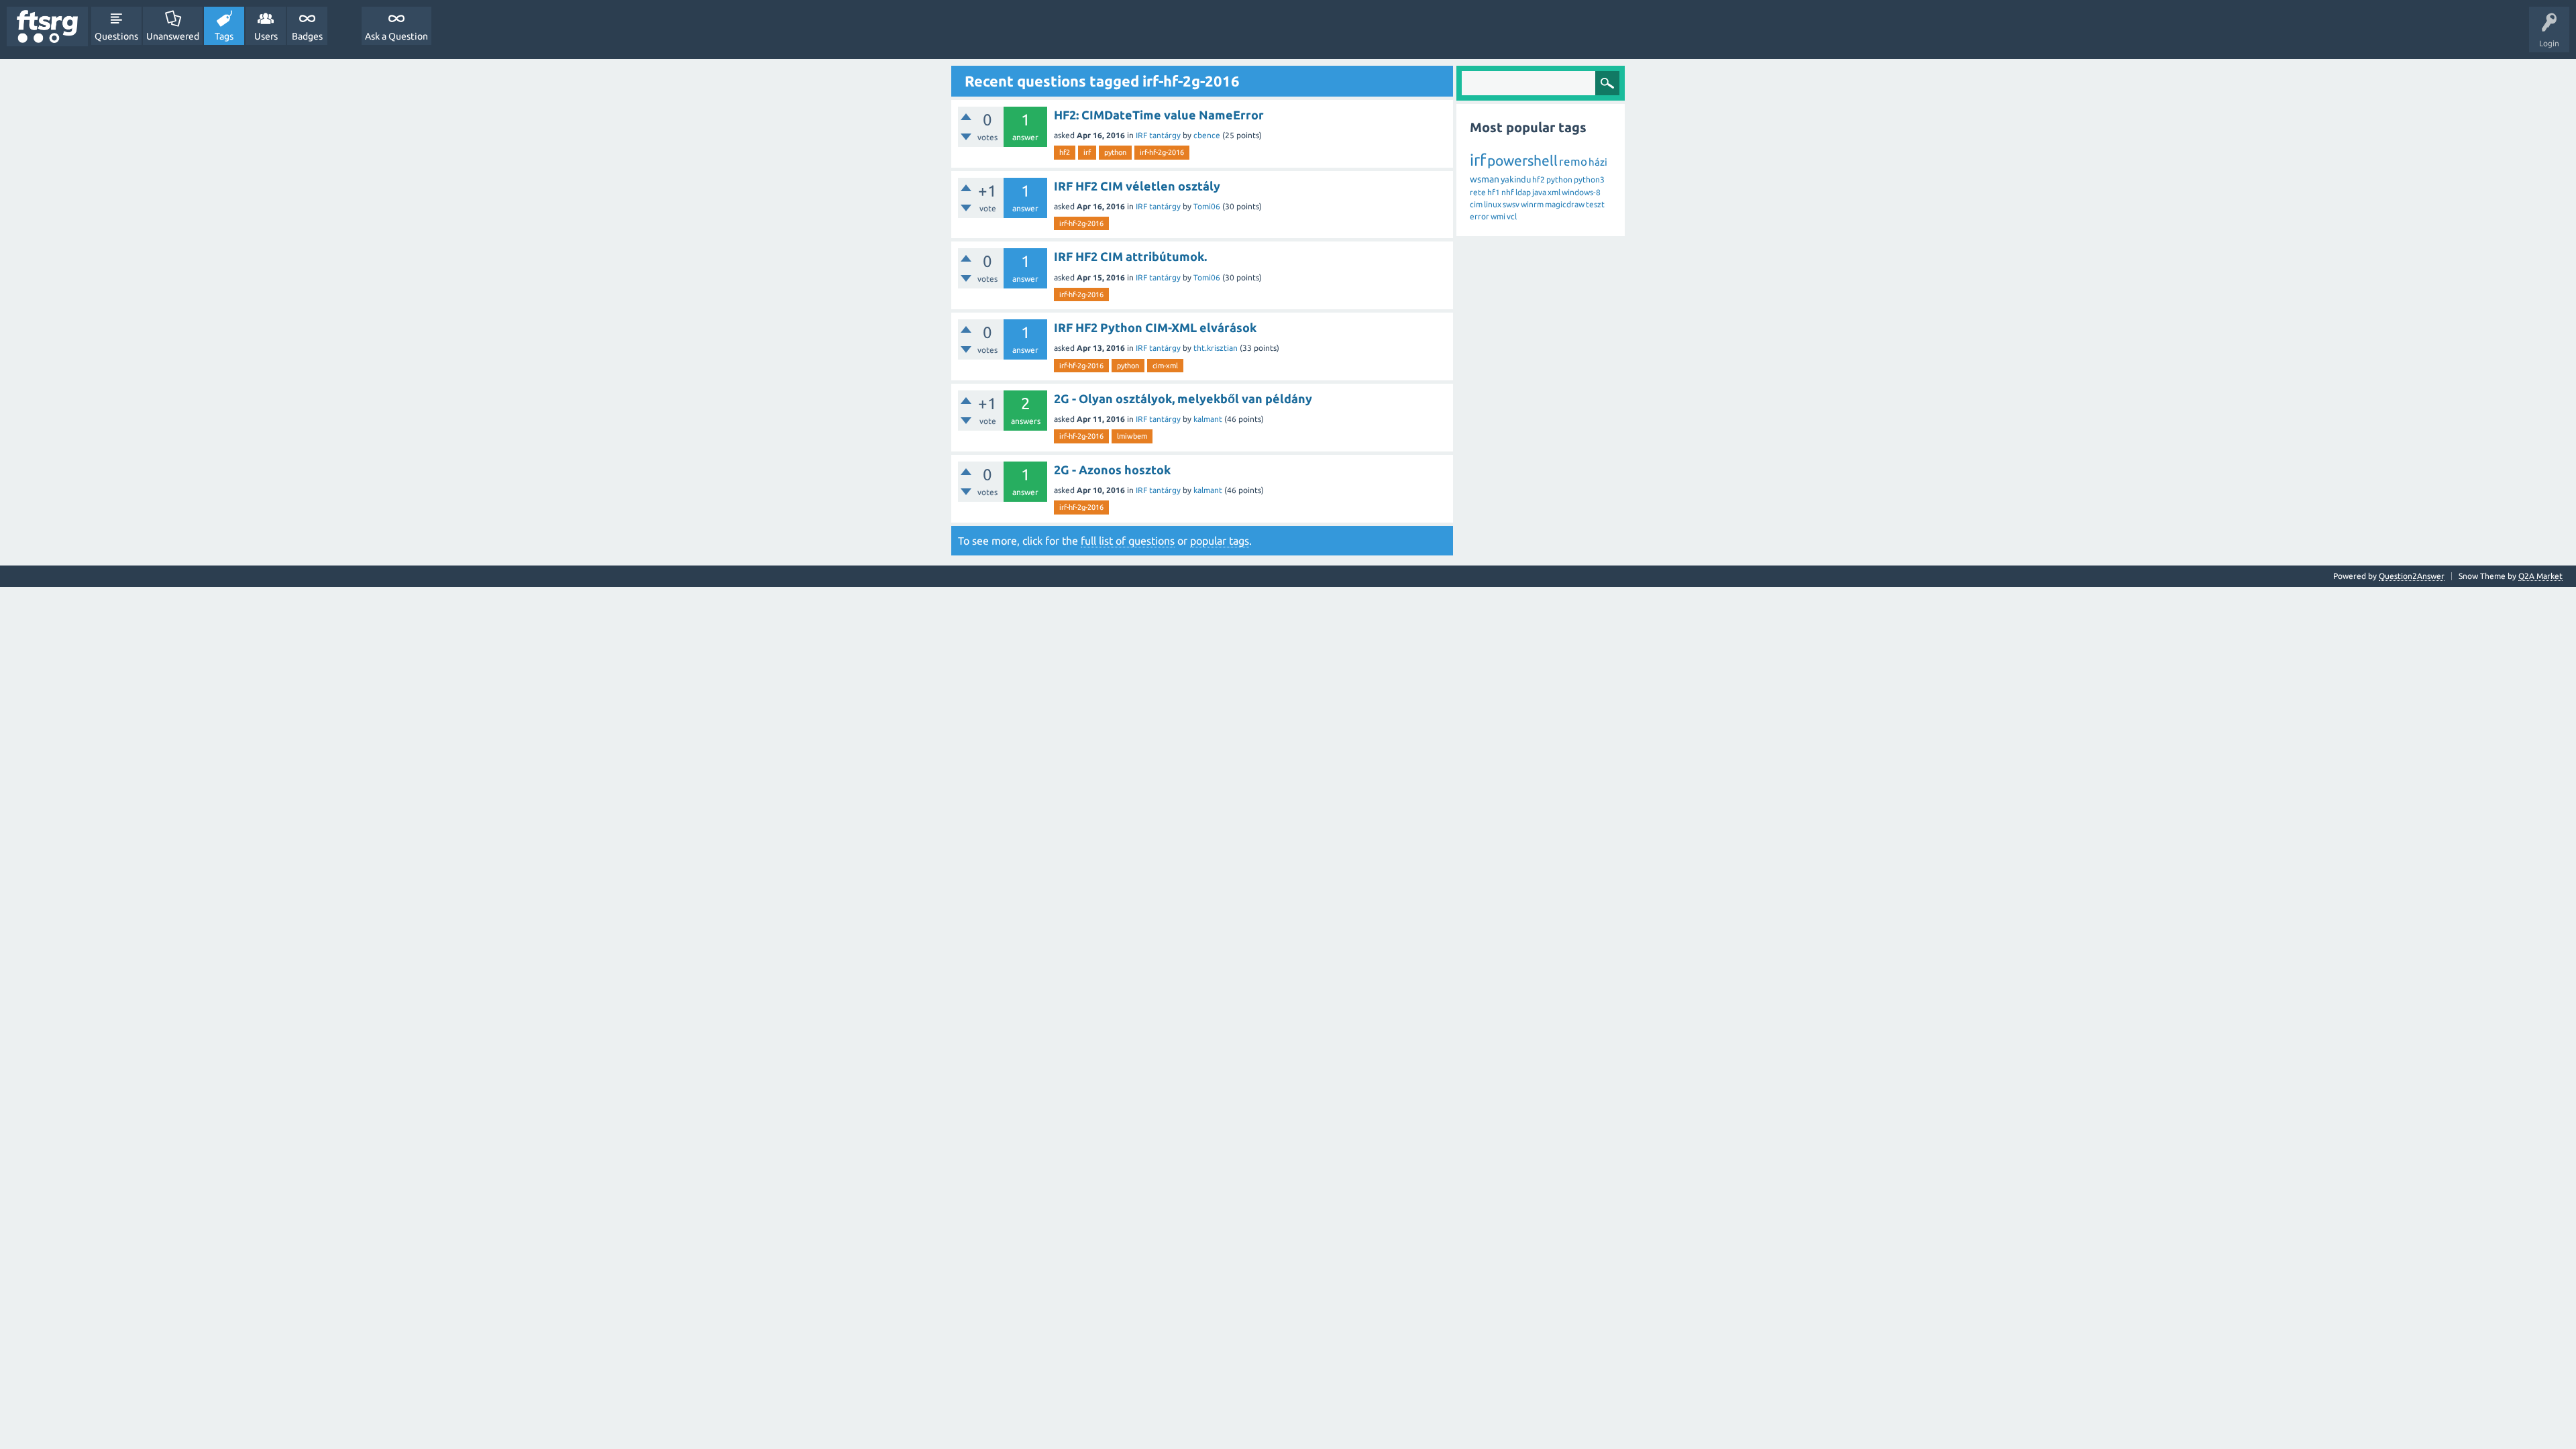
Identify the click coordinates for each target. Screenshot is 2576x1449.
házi (1598, 162)
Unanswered (173, 36)
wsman (1485, 179)
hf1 (1494, 192)
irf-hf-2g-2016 (1162, 152)
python (1115, 152)
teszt (1595, 204)
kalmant (1208, 419)
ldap (1523, 192)
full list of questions (1128, 541)
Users (266, 36)
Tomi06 (1207, 206)
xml (1554, 192)
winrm (1532, 204)
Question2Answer (2412, 576)
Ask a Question (396, 36)
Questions (116, 36)
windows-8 (1581, 192)
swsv (1511, 204)
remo (1573, 161)
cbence (1207, 135)
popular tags (1220, 541)
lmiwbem (1132, 436)
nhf (1508, 192)
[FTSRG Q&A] (47, 26)
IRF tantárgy (1158, 135)
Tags (224, 36)
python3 (1589, 179)
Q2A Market (2540, 576)
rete (1478, 192)
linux (1493, 204)
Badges (307, 36)
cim (1476, 204)
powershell (1522, 160)
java (1539, 192)
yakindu (1516, 179)
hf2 (1065, 152)
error (1480, 216)
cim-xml (1165, 366)
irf (1087, 152)
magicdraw (1565, 204)
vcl (1512, 216)
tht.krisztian (1216, 348)
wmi (1498, 216)
